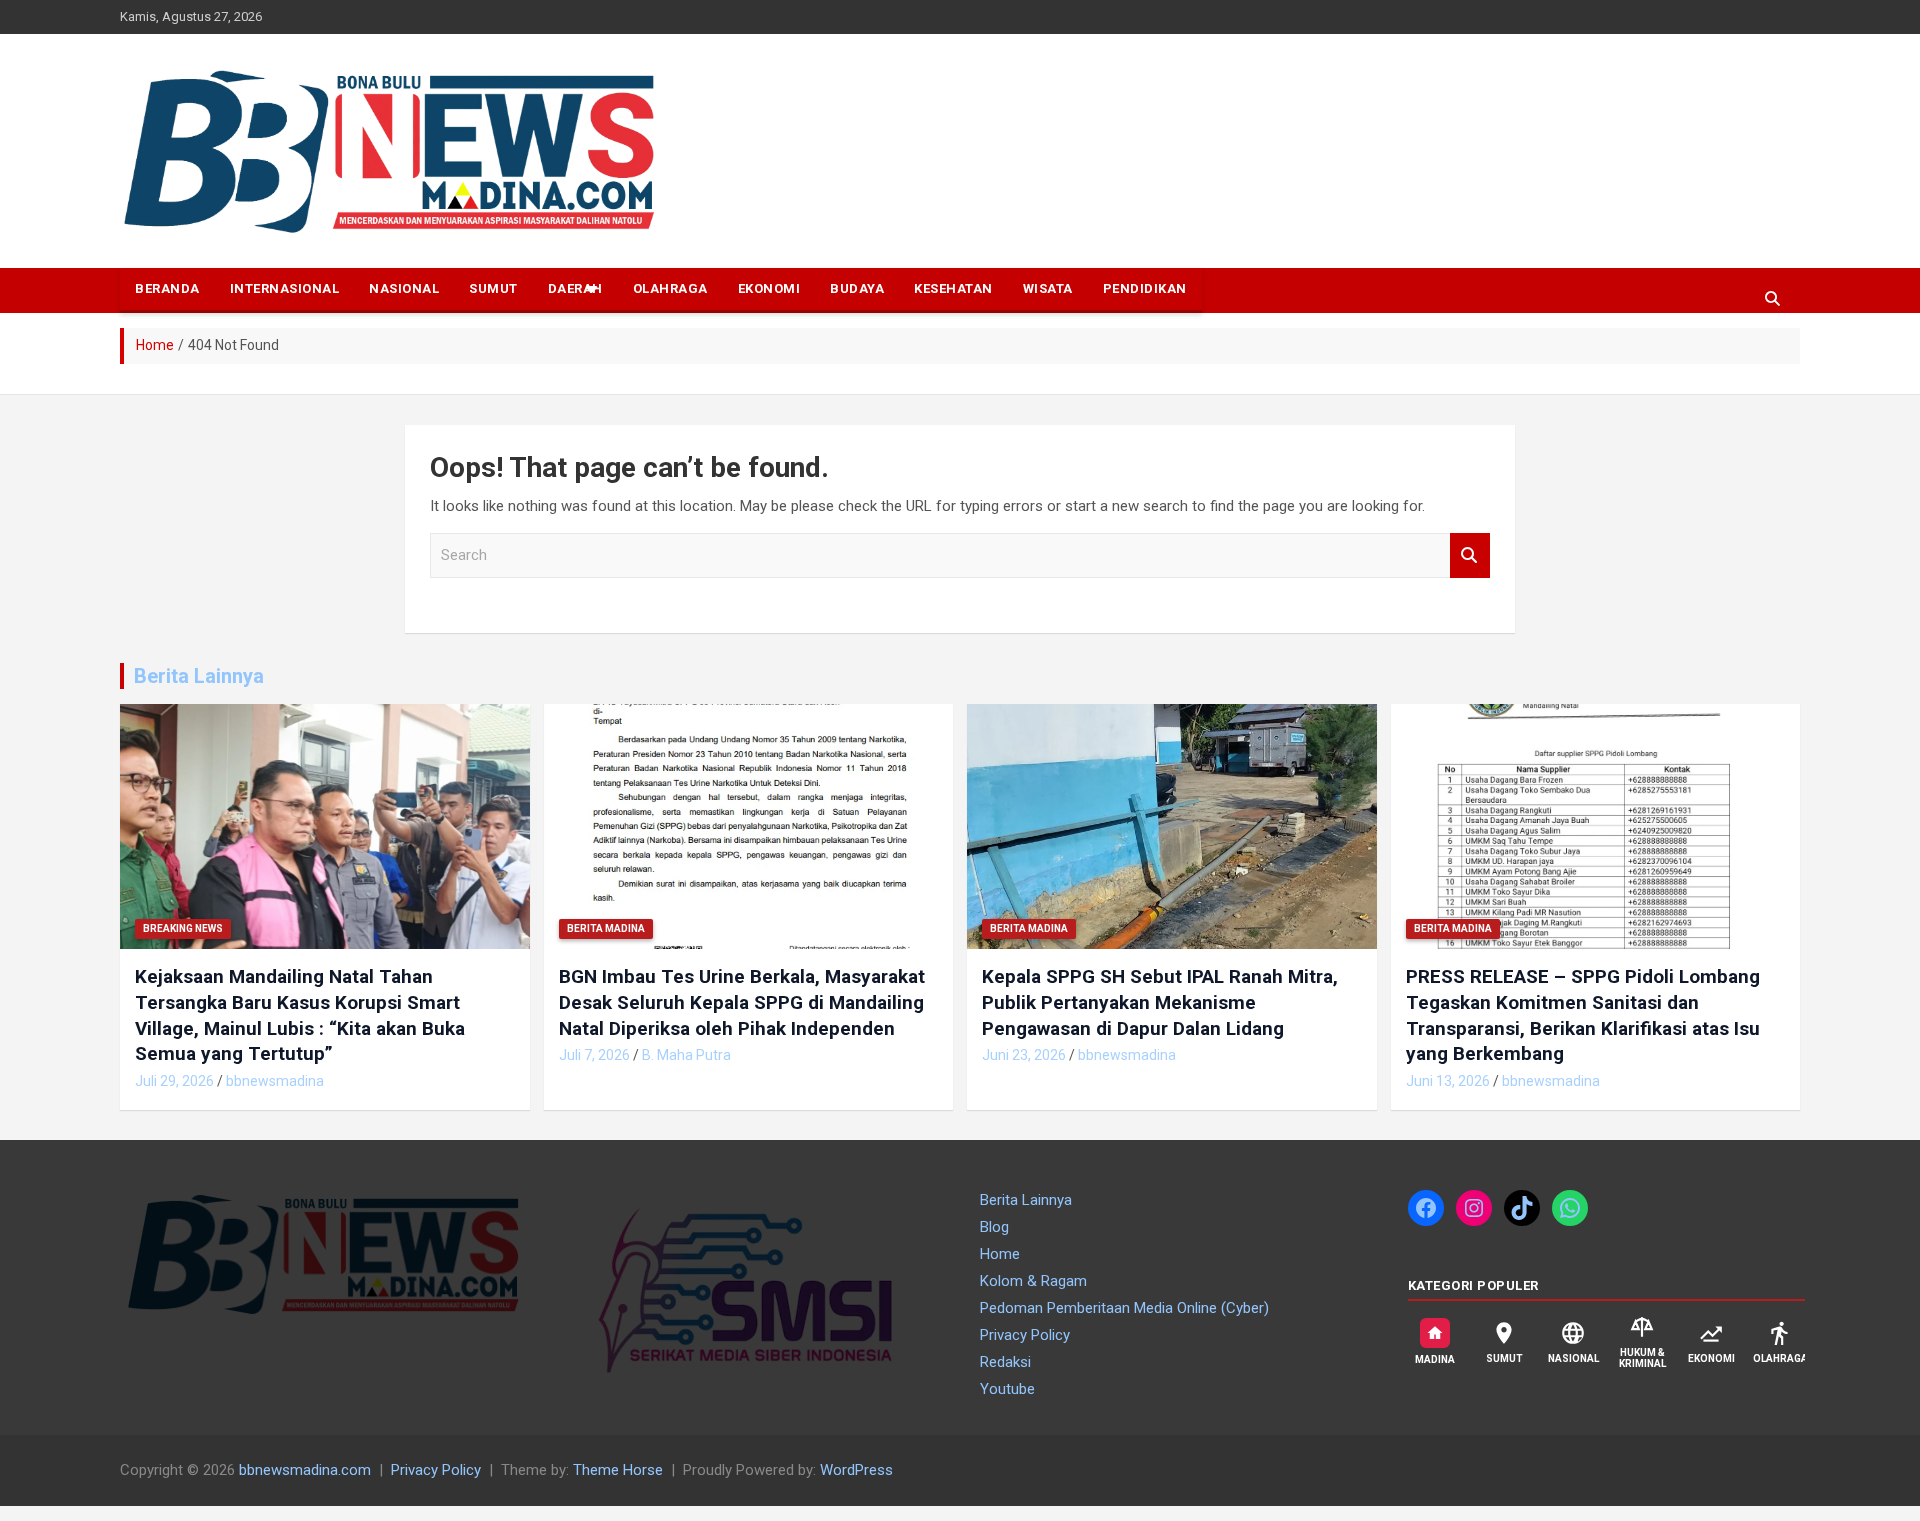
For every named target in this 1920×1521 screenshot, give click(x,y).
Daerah (575, 288)
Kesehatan (953, 288)
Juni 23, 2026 (1024, 1055)
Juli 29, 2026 (174, 1081)
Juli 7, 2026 (594, 1055)
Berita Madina (606, 928)
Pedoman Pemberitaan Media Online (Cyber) (1124, 1308)
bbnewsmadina (275, 1081)
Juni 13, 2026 (1448, 1081)
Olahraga (670, 288)
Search (1470, 555)
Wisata (1048, 288)
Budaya (857, 288)
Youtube (1007, 1389)
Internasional (285, 288)
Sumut (493, 288)
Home (1000, 1254)
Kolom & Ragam (1033, 1281)
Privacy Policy (1025, 1335)
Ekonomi (769, 288)
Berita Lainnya (199, 676)
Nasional (404, 288)
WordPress (856, 1470)
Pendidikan (1145, 288)
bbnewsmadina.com (305, 1470)
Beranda (167, 288)
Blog (994, 1227)
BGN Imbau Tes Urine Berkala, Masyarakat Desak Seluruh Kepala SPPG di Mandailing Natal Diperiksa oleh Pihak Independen (742, 1002)
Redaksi (1005, 1362)
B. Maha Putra (686, 1055)
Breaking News (183, 928)
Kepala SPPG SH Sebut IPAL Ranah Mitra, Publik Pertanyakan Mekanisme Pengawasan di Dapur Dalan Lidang (1160, 1002)
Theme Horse (618, 1470)
